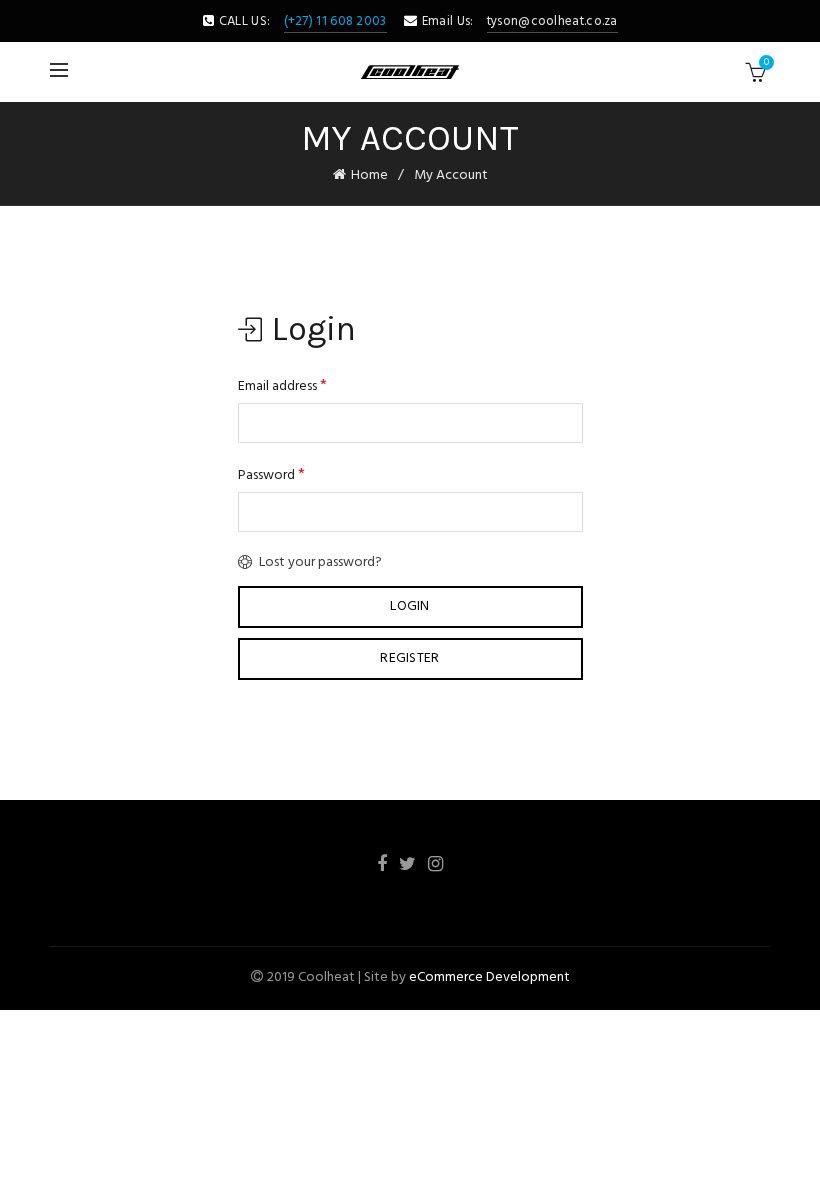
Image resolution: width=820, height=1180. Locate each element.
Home (369, 175)
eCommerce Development (489, 977)
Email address (282, 386)
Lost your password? (320, 562)
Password (271, 475)
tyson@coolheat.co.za (552, 21)
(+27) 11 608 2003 (335, 21)
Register (409, 658)
